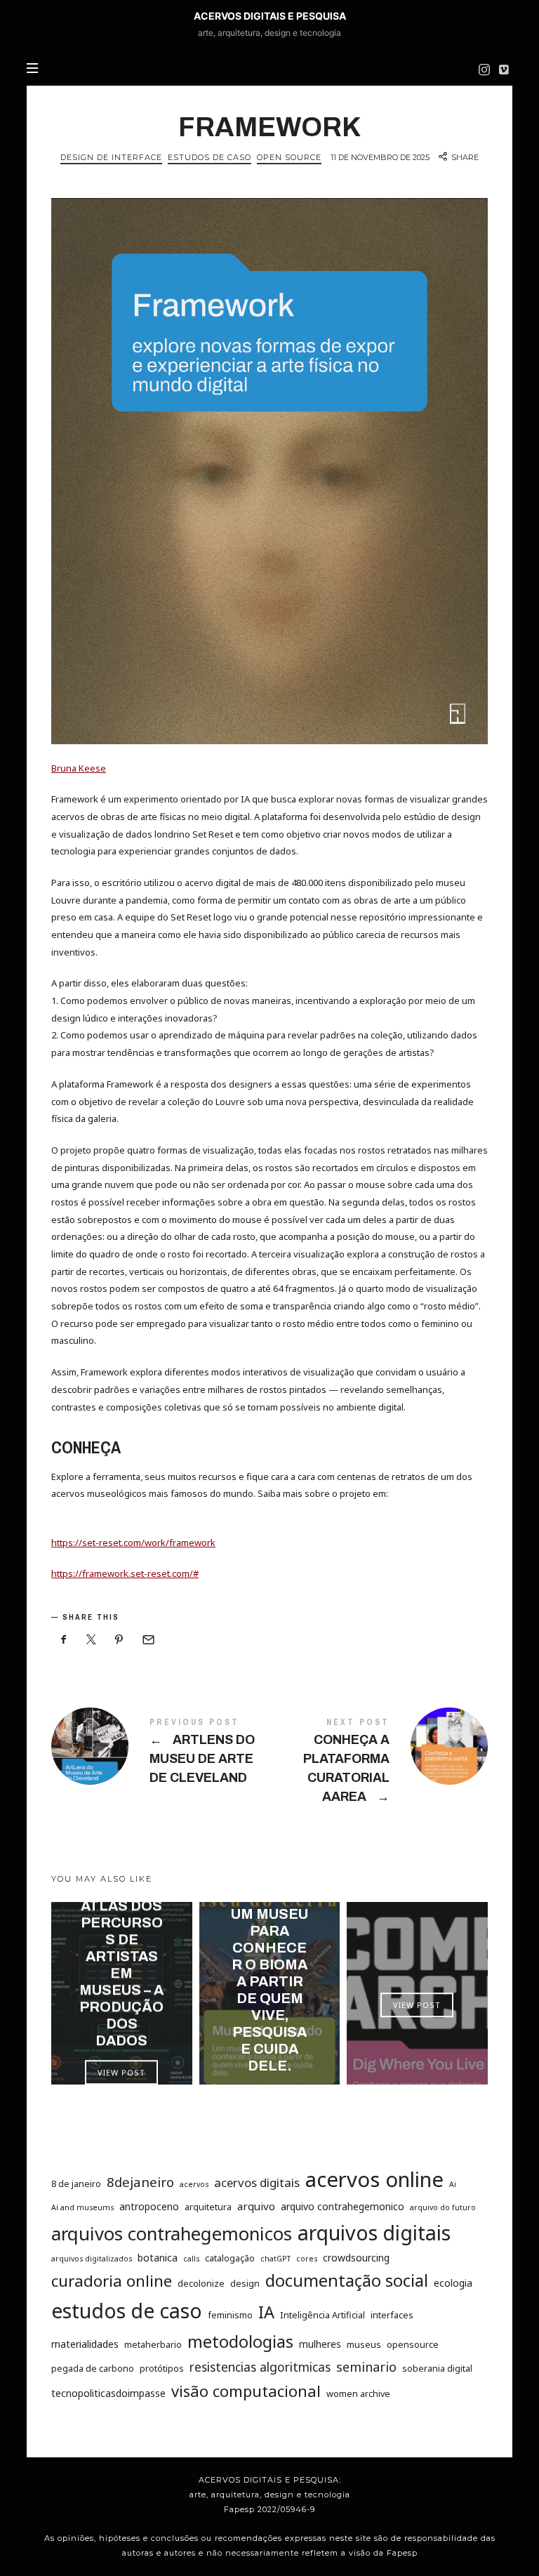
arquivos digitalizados (92, 2259)
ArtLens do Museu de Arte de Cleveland (160, 1754)
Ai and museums (82, 2207)
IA (266, 2312)
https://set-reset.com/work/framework (133, 1543)
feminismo (230, 2315)
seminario (366, 2367)
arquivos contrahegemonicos (172, 2233)
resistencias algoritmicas (260, 2367)
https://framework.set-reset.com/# (125, 1573)
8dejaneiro (140, 2182)
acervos (194, 2184)
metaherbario (153, 2344)
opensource (413, 2344)
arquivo (256, 2205)
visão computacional (246, 2390)
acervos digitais (257, 2182)
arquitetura (208, 2206)
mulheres (320, 2344)
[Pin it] (119, 1640)
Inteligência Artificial (322, 2315)
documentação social (347, 2280)
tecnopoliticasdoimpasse (108, 2392)
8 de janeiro (76, 2184)
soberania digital (437, 2368)
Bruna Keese (79, 768)
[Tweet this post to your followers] (92, 1640)
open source (289, 157)
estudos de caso (127, 2311)
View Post (121, 2072)
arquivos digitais (374, 2232)
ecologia (453, 2283)
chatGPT (275, 2259)
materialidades (85, 2344)
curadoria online (112, 2281)
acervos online (374, 2179)
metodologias (240, 2341)
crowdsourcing (356, 2258)
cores (307, 2259)
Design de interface (111, 157)
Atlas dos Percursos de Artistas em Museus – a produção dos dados (121, 1973)
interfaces (392, 2315)
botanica (158, 2258)
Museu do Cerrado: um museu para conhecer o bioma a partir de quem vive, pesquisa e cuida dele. (269, 1973)
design (245, 2283)
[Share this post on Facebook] (64, 1640)
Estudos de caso (209, 157)
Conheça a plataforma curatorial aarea (379, 1764)
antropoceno (149, 2206)
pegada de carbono (93, 2368)
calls (191, 2259)
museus (364, 2344)
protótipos (162, 2368)
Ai (453, 2184)
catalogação (230, 2258)
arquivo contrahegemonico (342, 2206)
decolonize (201, 2283)
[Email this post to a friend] (147, 1640)
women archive (358, 2393)
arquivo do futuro (443, 2207)
